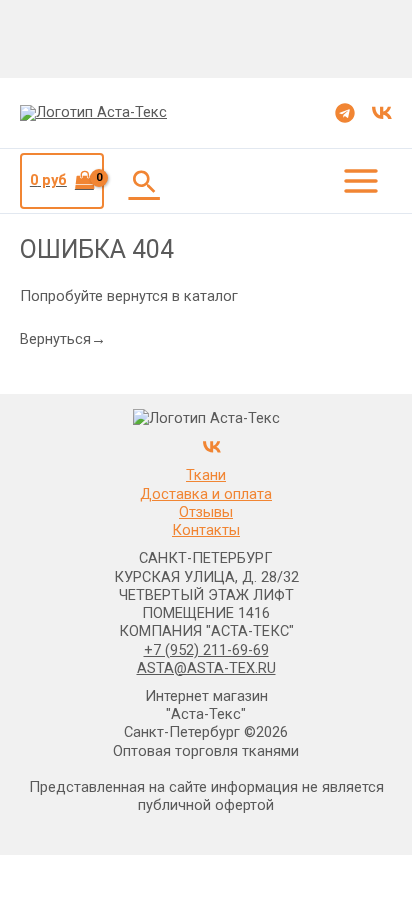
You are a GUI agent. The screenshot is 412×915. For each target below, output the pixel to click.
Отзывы (206, 512)
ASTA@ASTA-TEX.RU (206, 668)
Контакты (206, 530)
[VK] (382, 113)
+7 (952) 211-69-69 (206, 650)
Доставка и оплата (206, 494)
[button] (144, 181)
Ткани (206, 475)
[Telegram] (345, 113)
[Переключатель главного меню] (361, 181)
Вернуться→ (63, 339)
